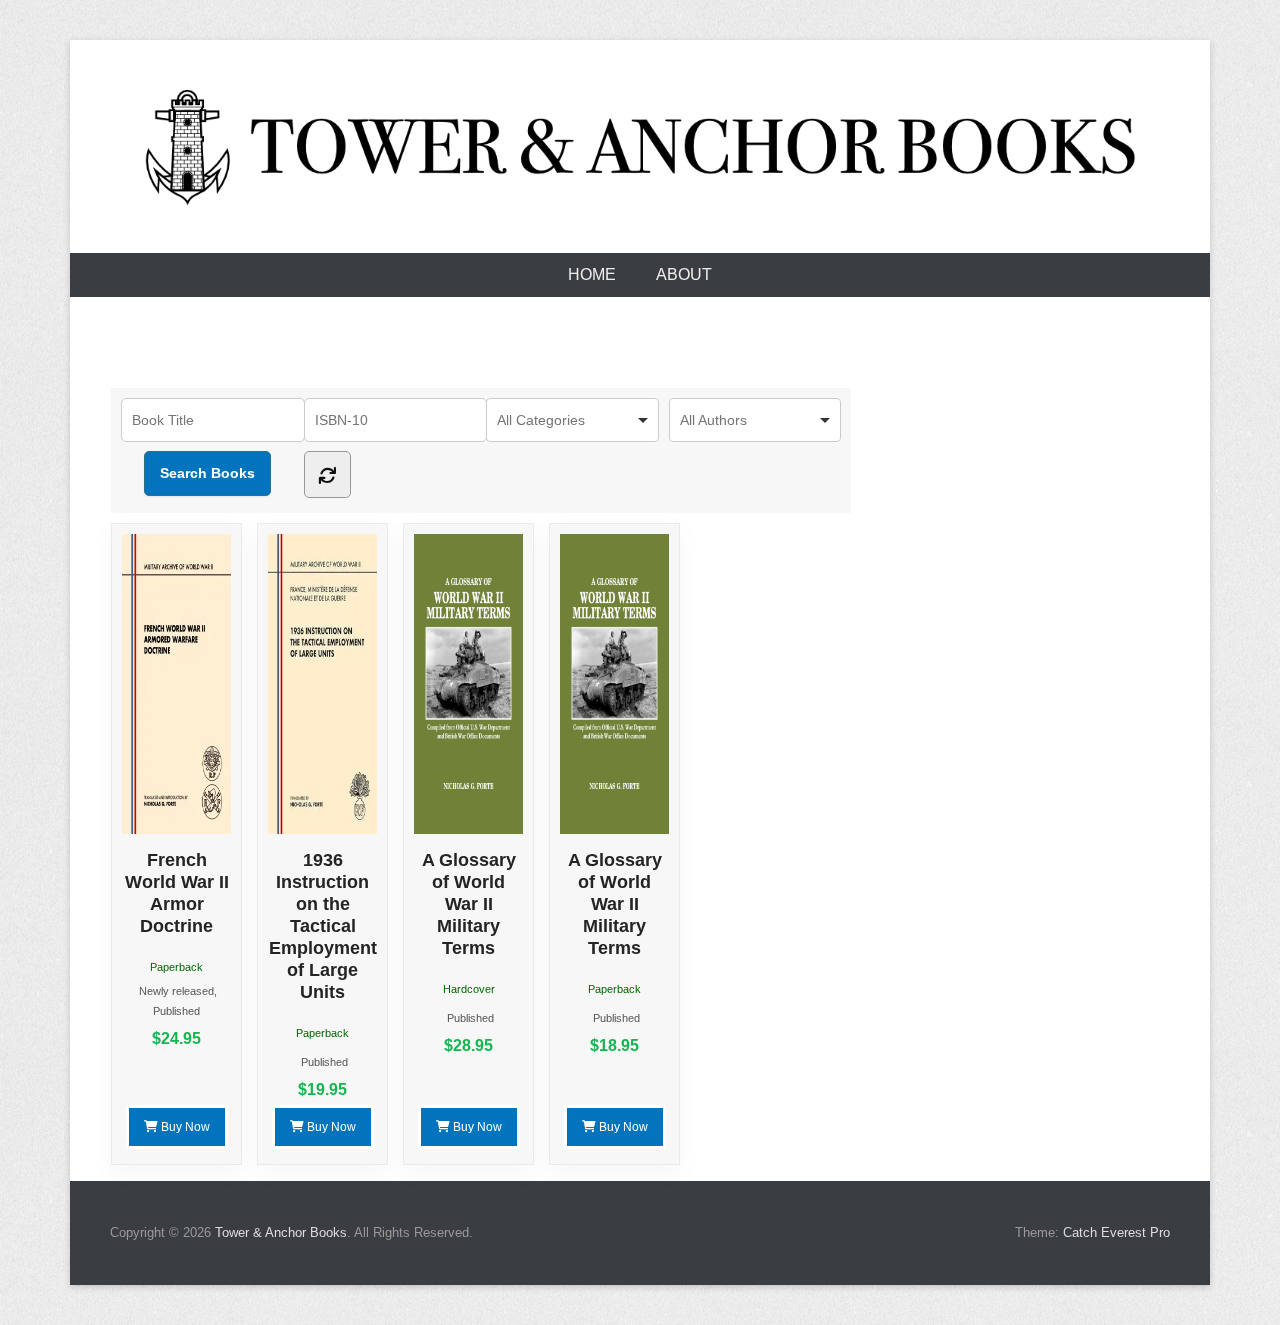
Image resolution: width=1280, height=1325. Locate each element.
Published (176, 1011)
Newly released (176, 991)
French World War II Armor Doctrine (177, 893)
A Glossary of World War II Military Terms (469, 904)
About (684, 274)
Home (592, 274)
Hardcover (469, 989)
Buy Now (184, 1127)
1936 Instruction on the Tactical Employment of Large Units (323, 926)
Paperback (176, 967)
